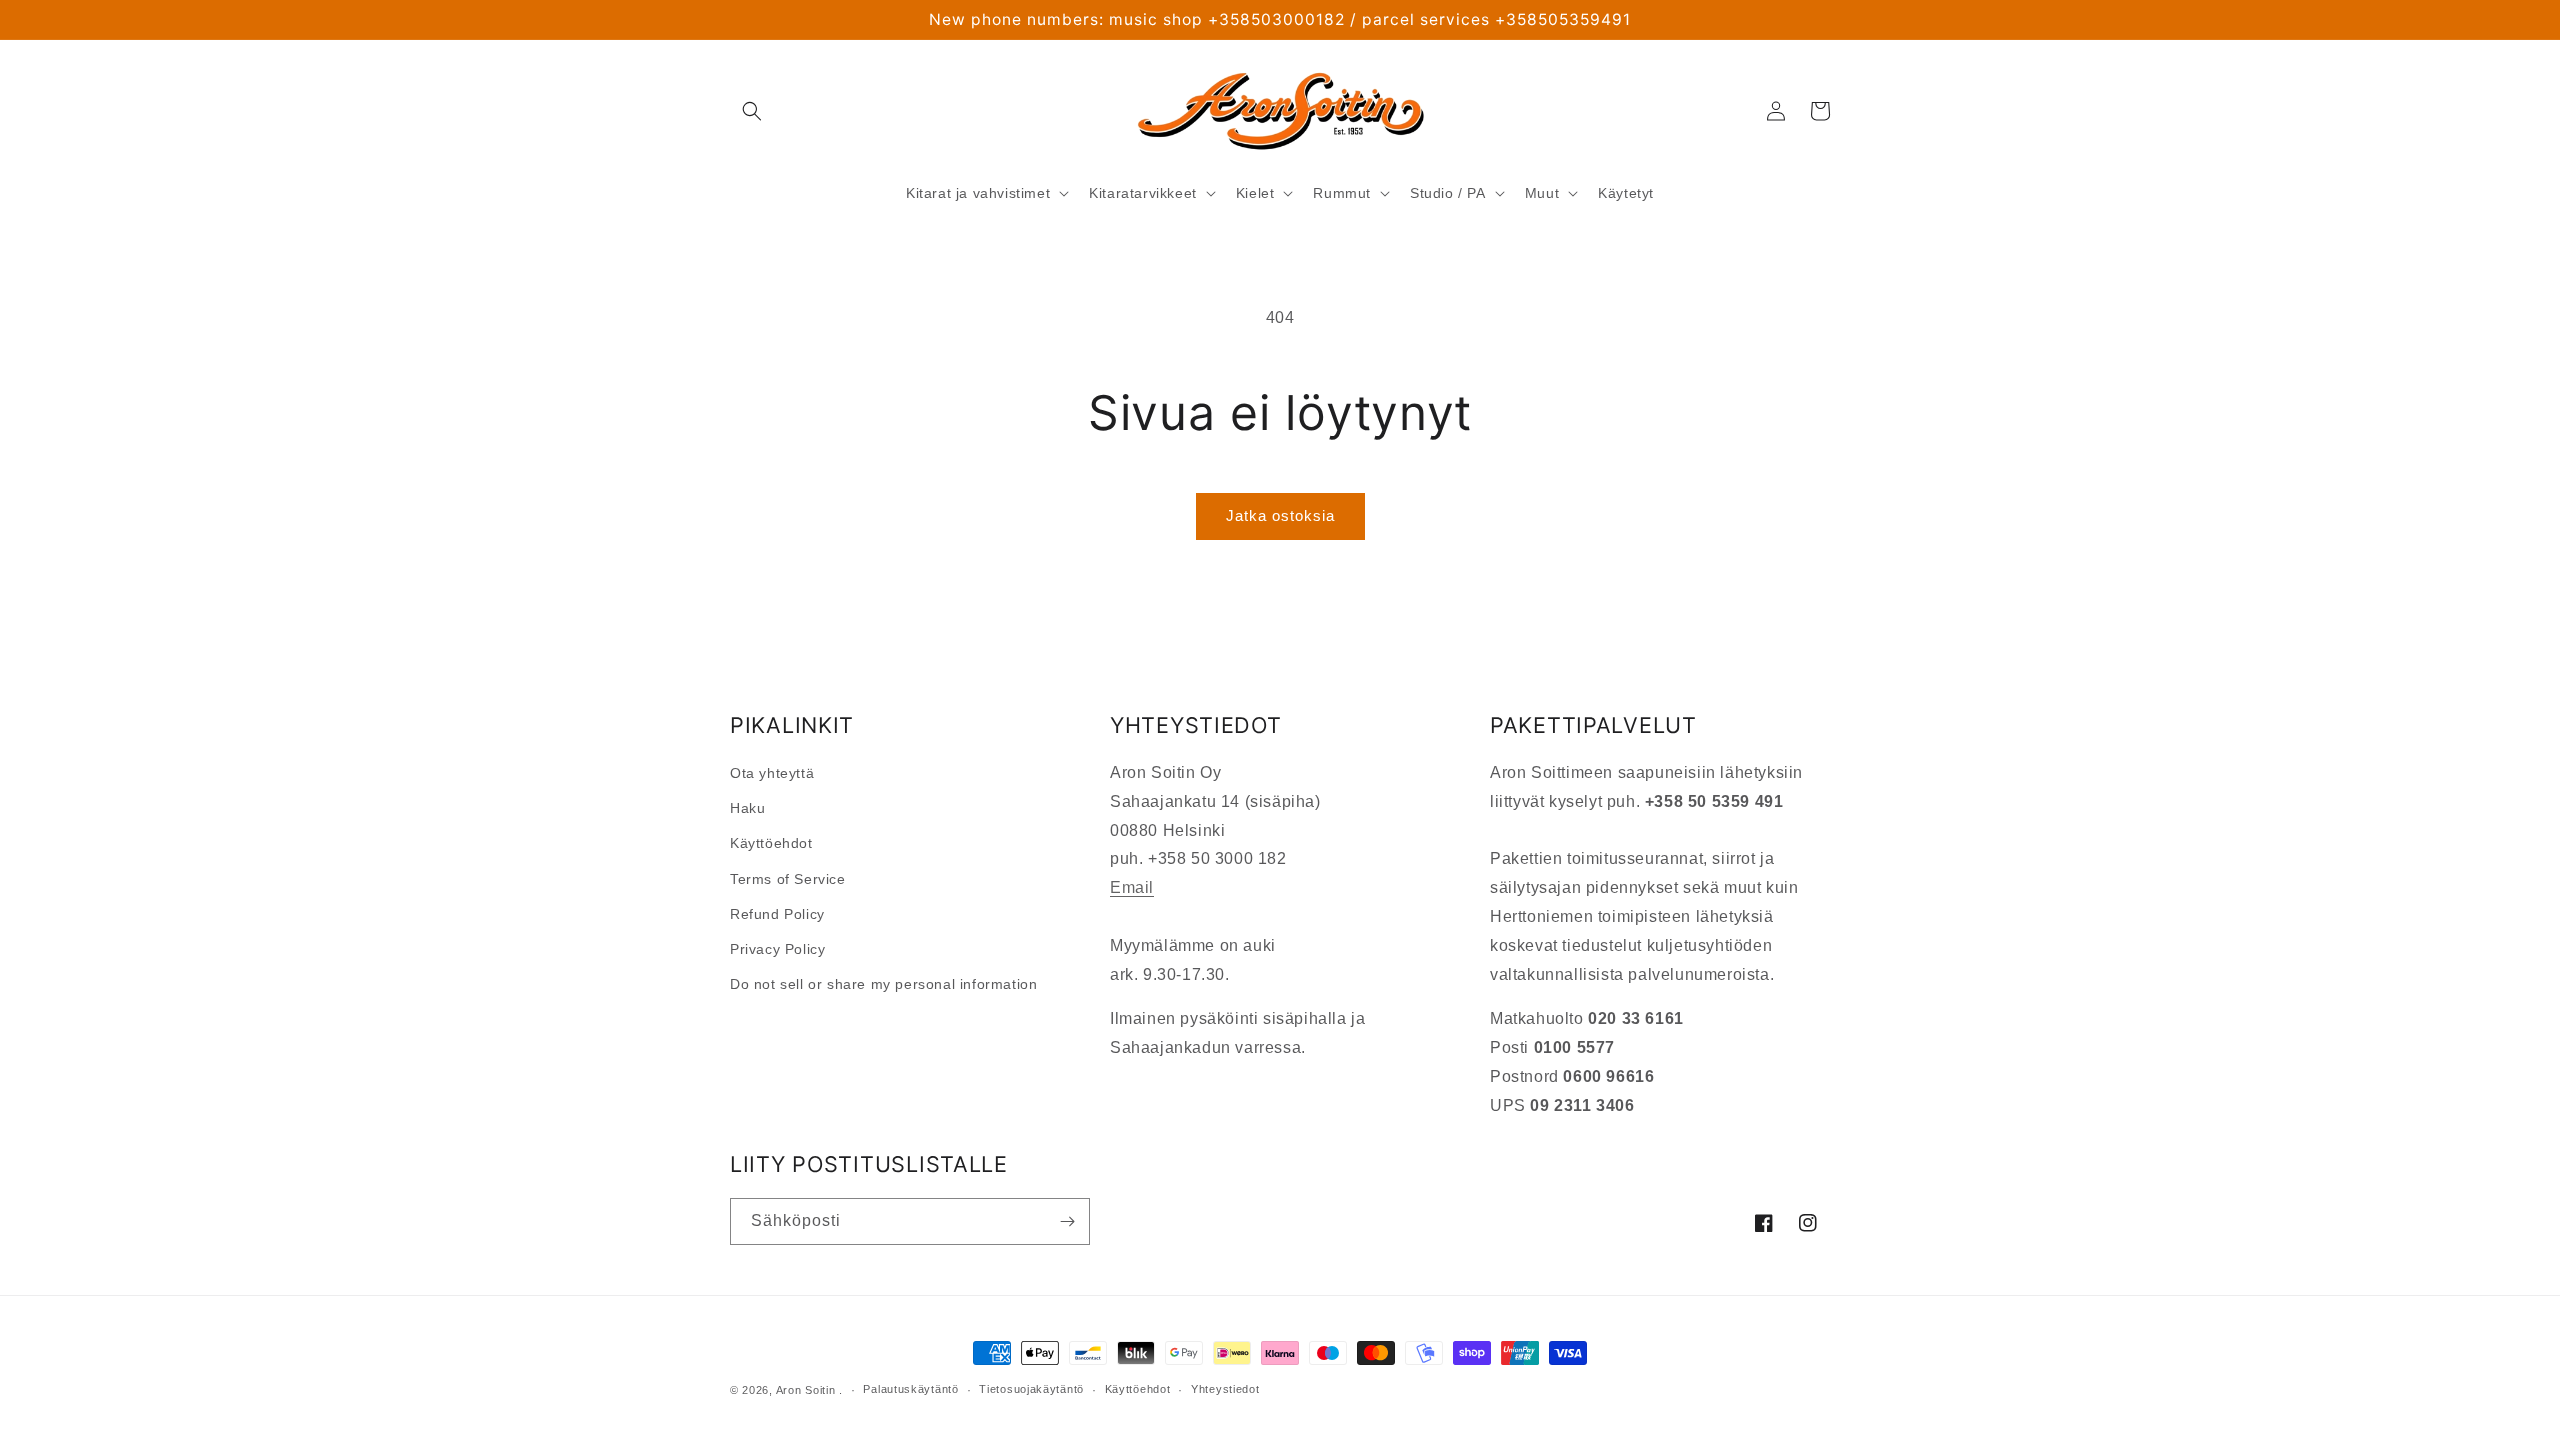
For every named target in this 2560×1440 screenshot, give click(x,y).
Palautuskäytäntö (910, 1389)
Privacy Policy (777, 949)
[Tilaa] (1067, 1221)
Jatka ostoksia (1280, 515)
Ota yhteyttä (772, 773)
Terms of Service (788, 879)
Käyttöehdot (771, 843)
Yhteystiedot (1225, 1389)
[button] (752, 111)
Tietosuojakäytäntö (1031, 1389)
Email (1132, 887)
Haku (747, 808)
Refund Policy (777, 914)
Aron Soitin (806, 1390)
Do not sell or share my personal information (883, 984)
